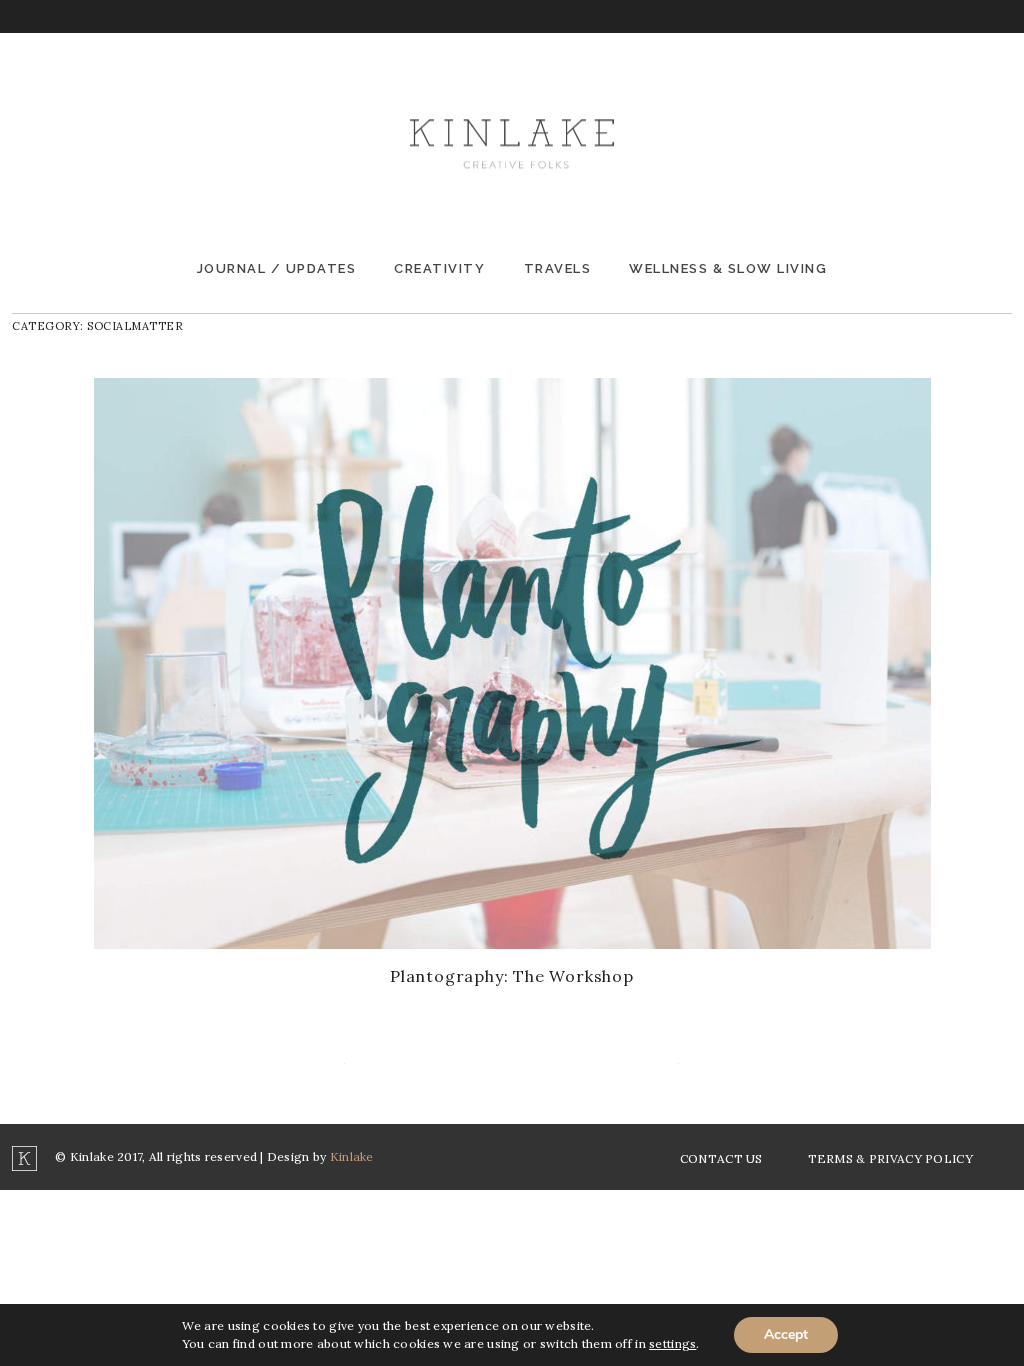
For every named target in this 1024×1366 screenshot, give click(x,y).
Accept (786, 1334)
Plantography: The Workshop (512, 976)
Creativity (439, 268)
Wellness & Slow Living (728, 268)
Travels (558, 268)
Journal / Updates (277, 268)
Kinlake (352, 1156)
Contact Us (721, 1158)
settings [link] (672, 1343)
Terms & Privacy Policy (890, 1158)
